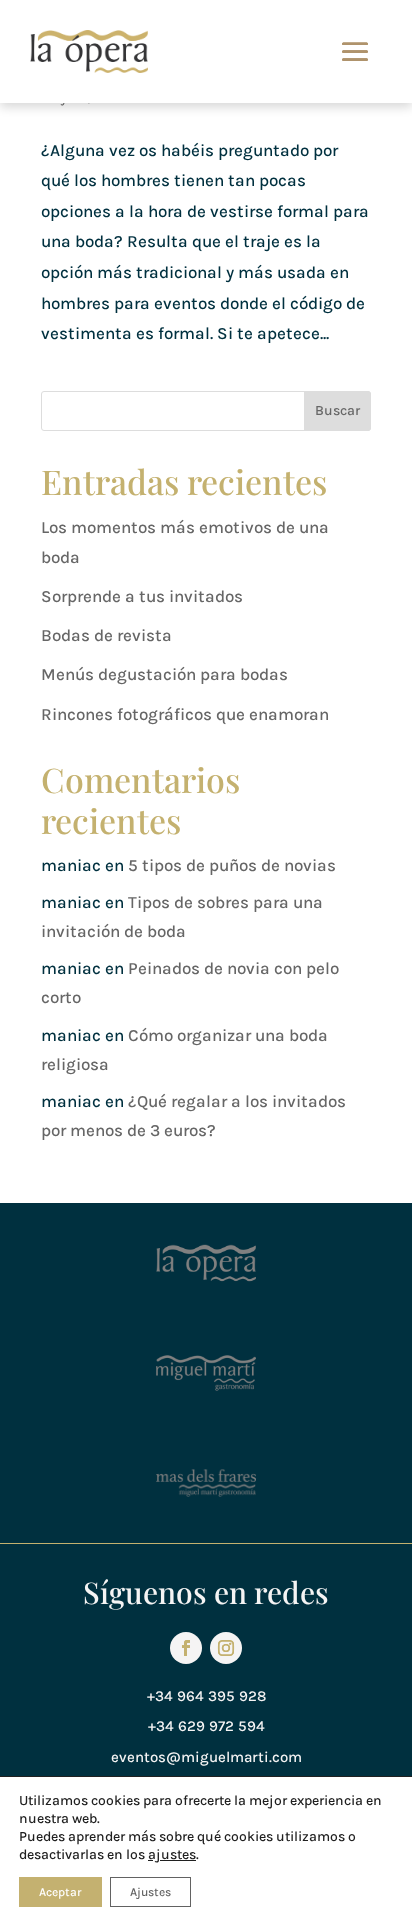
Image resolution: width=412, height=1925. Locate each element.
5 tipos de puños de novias (232, 865)
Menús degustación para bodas (164, 674)
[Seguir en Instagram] (226, 1648)
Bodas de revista (106, 635)
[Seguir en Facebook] (186, 1648)
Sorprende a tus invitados (142, 596)
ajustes (172, 1854)
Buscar (337, 410)
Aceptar (60, 1892)
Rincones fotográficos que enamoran (185, 714)
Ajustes (150, 1892)
